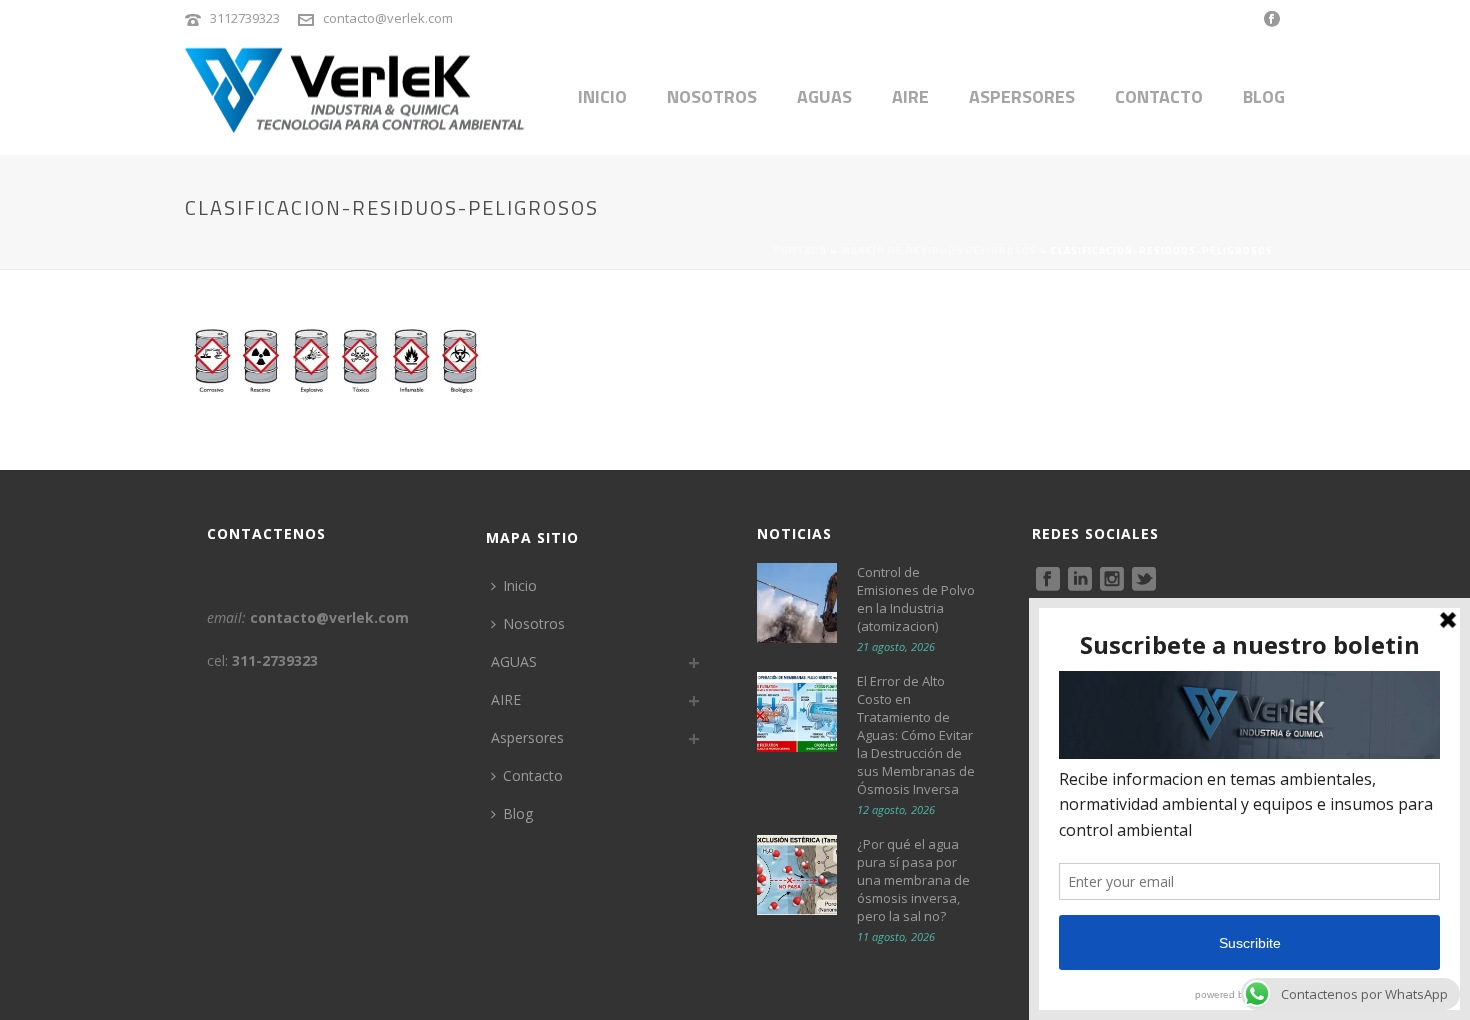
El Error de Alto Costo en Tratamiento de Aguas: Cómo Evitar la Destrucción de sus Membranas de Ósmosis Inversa (916, 735)
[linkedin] (1080, 580)
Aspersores (1022, 96)
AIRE (910, 96)
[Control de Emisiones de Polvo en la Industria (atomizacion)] (797, 603)
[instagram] (1112, 580)
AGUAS (824, 96)
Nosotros (712, 96)
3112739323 (245, 18)
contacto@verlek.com (388, 18)
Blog (1264, 96)
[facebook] (1048, 580)
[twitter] (1144, 580)
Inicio (602, 96)
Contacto (1159, 96)
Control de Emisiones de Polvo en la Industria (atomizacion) (916, 599)
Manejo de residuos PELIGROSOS (939, 250)
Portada (800, 250)
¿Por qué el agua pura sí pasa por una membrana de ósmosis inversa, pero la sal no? (913, 880)
